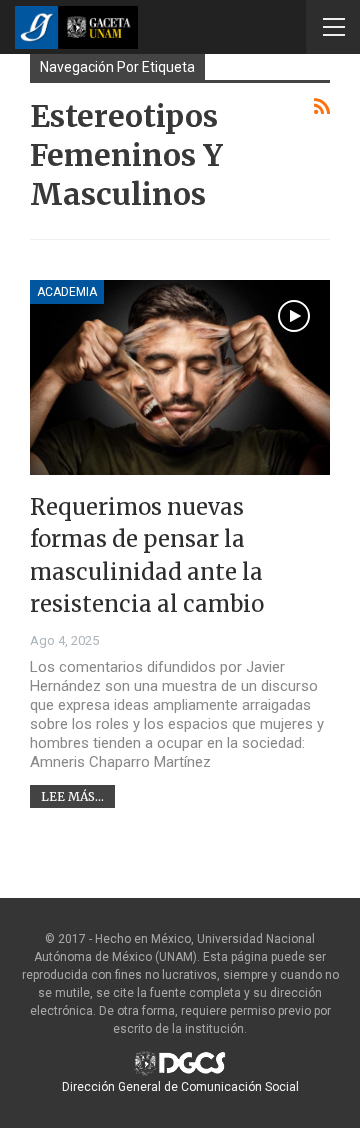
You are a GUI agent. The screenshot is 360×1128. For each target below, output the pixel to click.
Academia (67, 292)
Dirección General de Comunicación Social (180, 1087)
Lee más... (72, 796)
